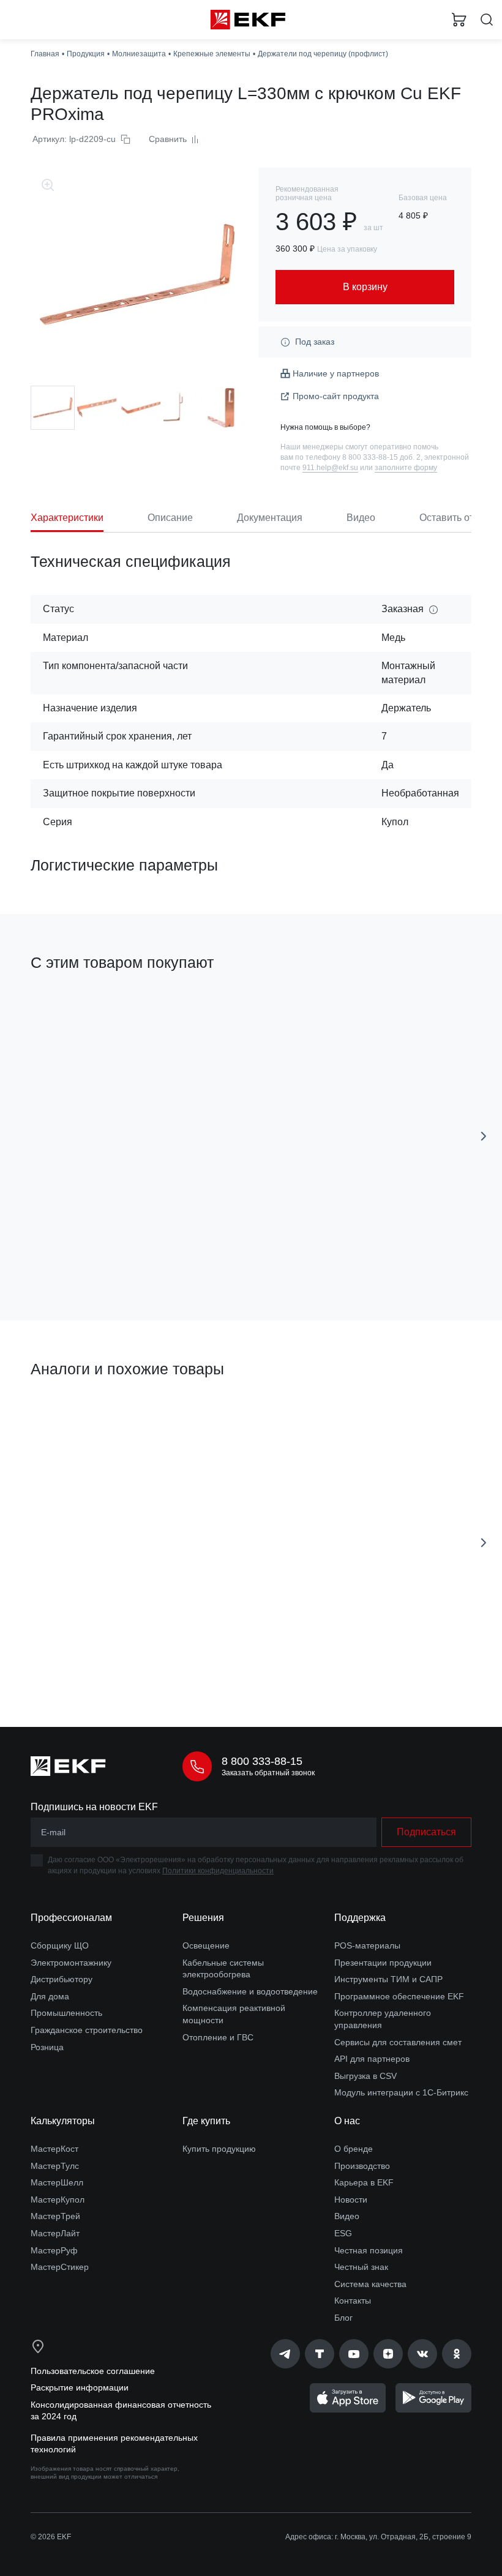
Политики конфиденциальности (218, 1871)
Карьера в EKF (364, 2182)
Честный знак (361, 2267)
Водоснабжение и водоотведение (250, 1991)
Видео (347, 2216)
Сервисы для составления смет (398, 2042)
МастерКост (54, 2149)
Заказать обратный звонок (268, 1773)
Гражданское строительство (87, 2030)
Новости (351, 2200)
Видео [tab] (361, 518)
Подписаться (426, 1832)
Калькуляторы (63, 2121)
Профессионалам (71, 1918)
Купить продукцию (219, 2149)
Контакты (353, 2301)
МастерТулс (55, 2166)
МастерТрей (55, 2216)
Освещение (206, 1945)
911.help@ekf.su (330, 468)
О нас (347, 2121)
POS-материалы (367, 1945)
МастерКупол (58, 2200)
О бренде (354, 2149)
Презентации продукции (383, 1963)
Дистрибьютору (62, 1979)
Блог (343, 2318)
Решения (203, 1918)
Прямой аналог (66, 1411)
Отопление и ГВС (218, 2037)
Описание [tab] (170, 518)
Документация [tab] (270, 518)
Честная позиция (369, 2250)
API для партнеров (372, 2059)
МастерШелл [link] (57, 2182)
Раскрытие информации (80, 2387)
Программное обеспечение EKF (399, 1996)
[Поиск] (487, 20)
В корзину (350, 1257)
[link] (285, 2354)
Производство (362, 2166)
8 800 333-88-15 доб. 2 (381, 457)
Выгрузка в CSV (365, 2076)
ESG (343, 2233)
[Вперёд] (484, 1136)
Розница (47, 2047)
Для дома (50, 1996)
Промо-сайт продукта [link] (336, 396)
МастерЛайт (55, 2233)
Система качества (370, 2284)
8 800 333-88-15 (262, 1761)
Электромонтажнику (71, 1963)
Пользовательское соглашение (93, 2371)
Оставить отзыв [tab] (455, 518)
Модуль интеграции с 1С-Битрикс (401, 2092)
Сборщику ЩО (60, 1945)
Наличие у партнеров (336, 373)
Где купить (206, 2121)
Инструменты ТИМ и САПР (388, 1979)
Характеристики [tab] (67, 518)
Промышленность (66, 2013)
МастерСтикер (60, 2267)
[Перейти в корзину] (459, 20)
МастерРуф (54, 2250)
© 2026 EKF (51, 2537)
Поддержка (360, 1918)
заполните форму (406, 468)
